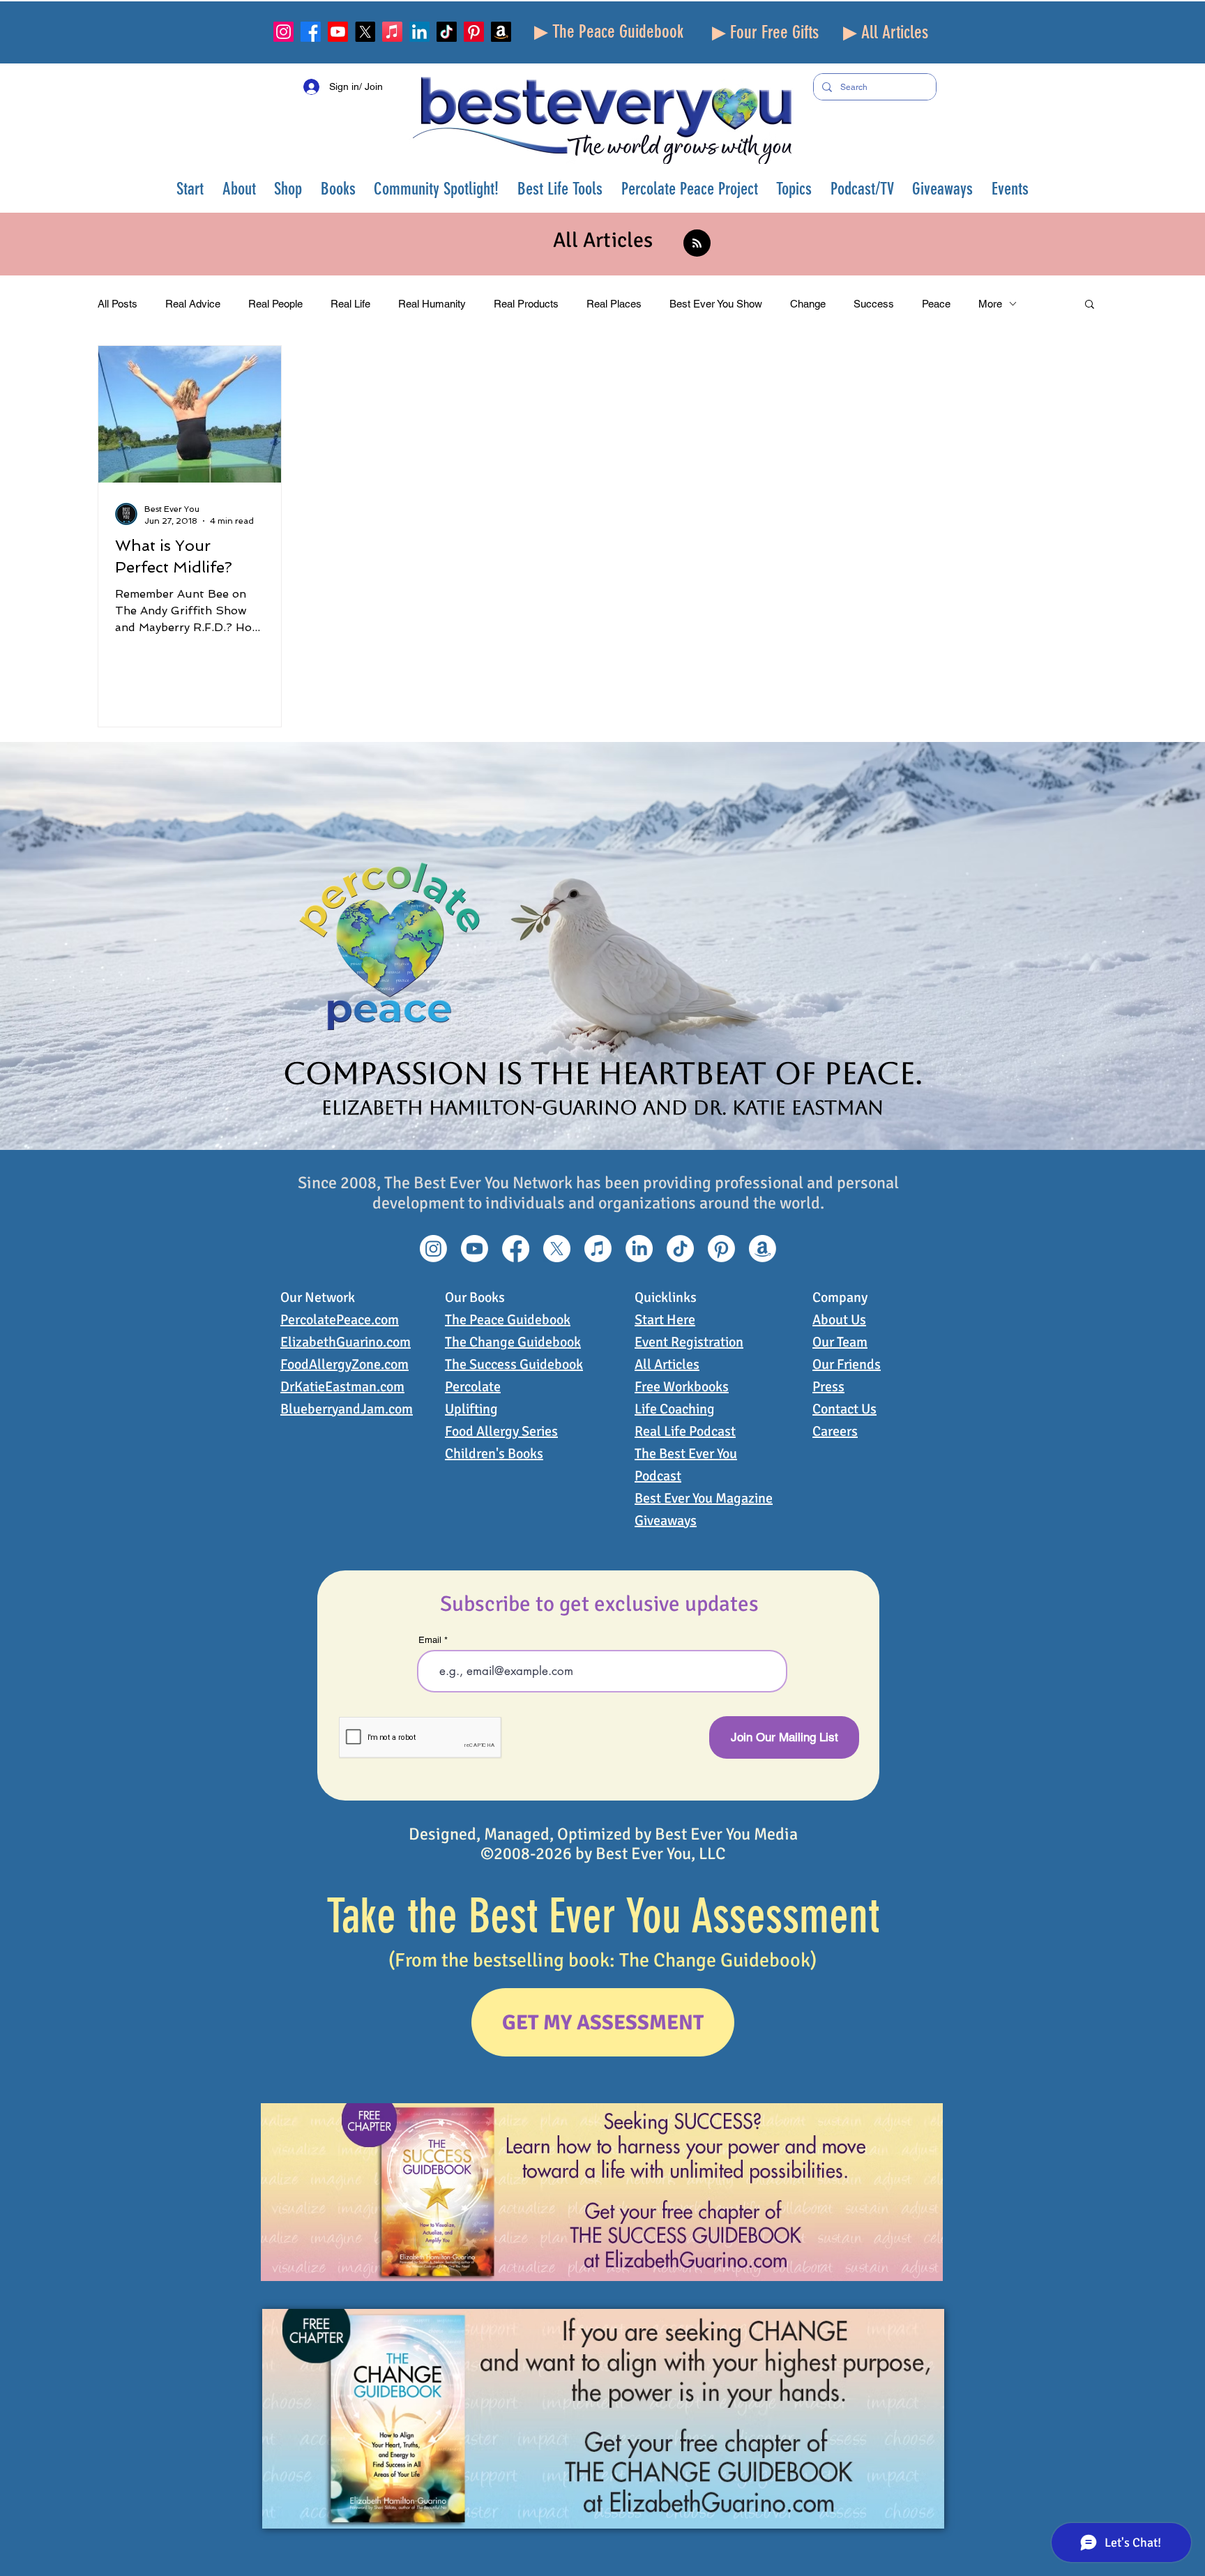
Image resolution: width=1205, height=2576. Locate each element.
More (990, 304)
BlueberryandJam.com (347, 1409)
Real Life (350, 304)
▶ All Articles (886, 32)
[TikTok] (447, 32)
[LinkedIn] (419, 32)
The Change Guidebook (513, 1342)
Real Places (614, 304)
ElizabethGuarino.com (346, 1342)
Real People (275, 304)
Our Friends (847, 1364)
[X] (365, 32)
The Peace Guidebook (508, 1320)
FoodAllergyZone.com (344, 1364)
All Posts (118, 304)
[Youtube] (338, 32)
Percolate (473, 1387)
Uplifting (471, 1409)
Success (874, 304)
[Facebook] (311, 32)
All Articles (667, 1364)
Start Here (665, 1320)
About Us (839, 1320)
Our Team (840, 1342)
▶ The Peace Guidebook (609, 32)
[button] (240, 189)
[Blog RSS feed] (697, 244)
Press (828, 1387)
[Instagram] (283, 32)
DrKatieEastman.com (342, 1387)
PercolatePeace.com (340, 1320)
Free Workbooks (682, 1387)
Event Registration (689, 1342)
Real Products (526, 304)
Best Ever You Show (716, 304)
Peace (936, 304)
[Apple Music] (392, 32)
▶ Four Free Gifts (765, 32)
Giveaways (666, 1521)
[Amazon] (501, 32)
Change (808, 304)
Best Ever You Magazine (704, 1498)
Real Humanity (432, 304)
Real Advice (193, 304)
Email (430, 1640)
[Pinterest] (474, 32)
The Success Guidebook (514, 1364)
